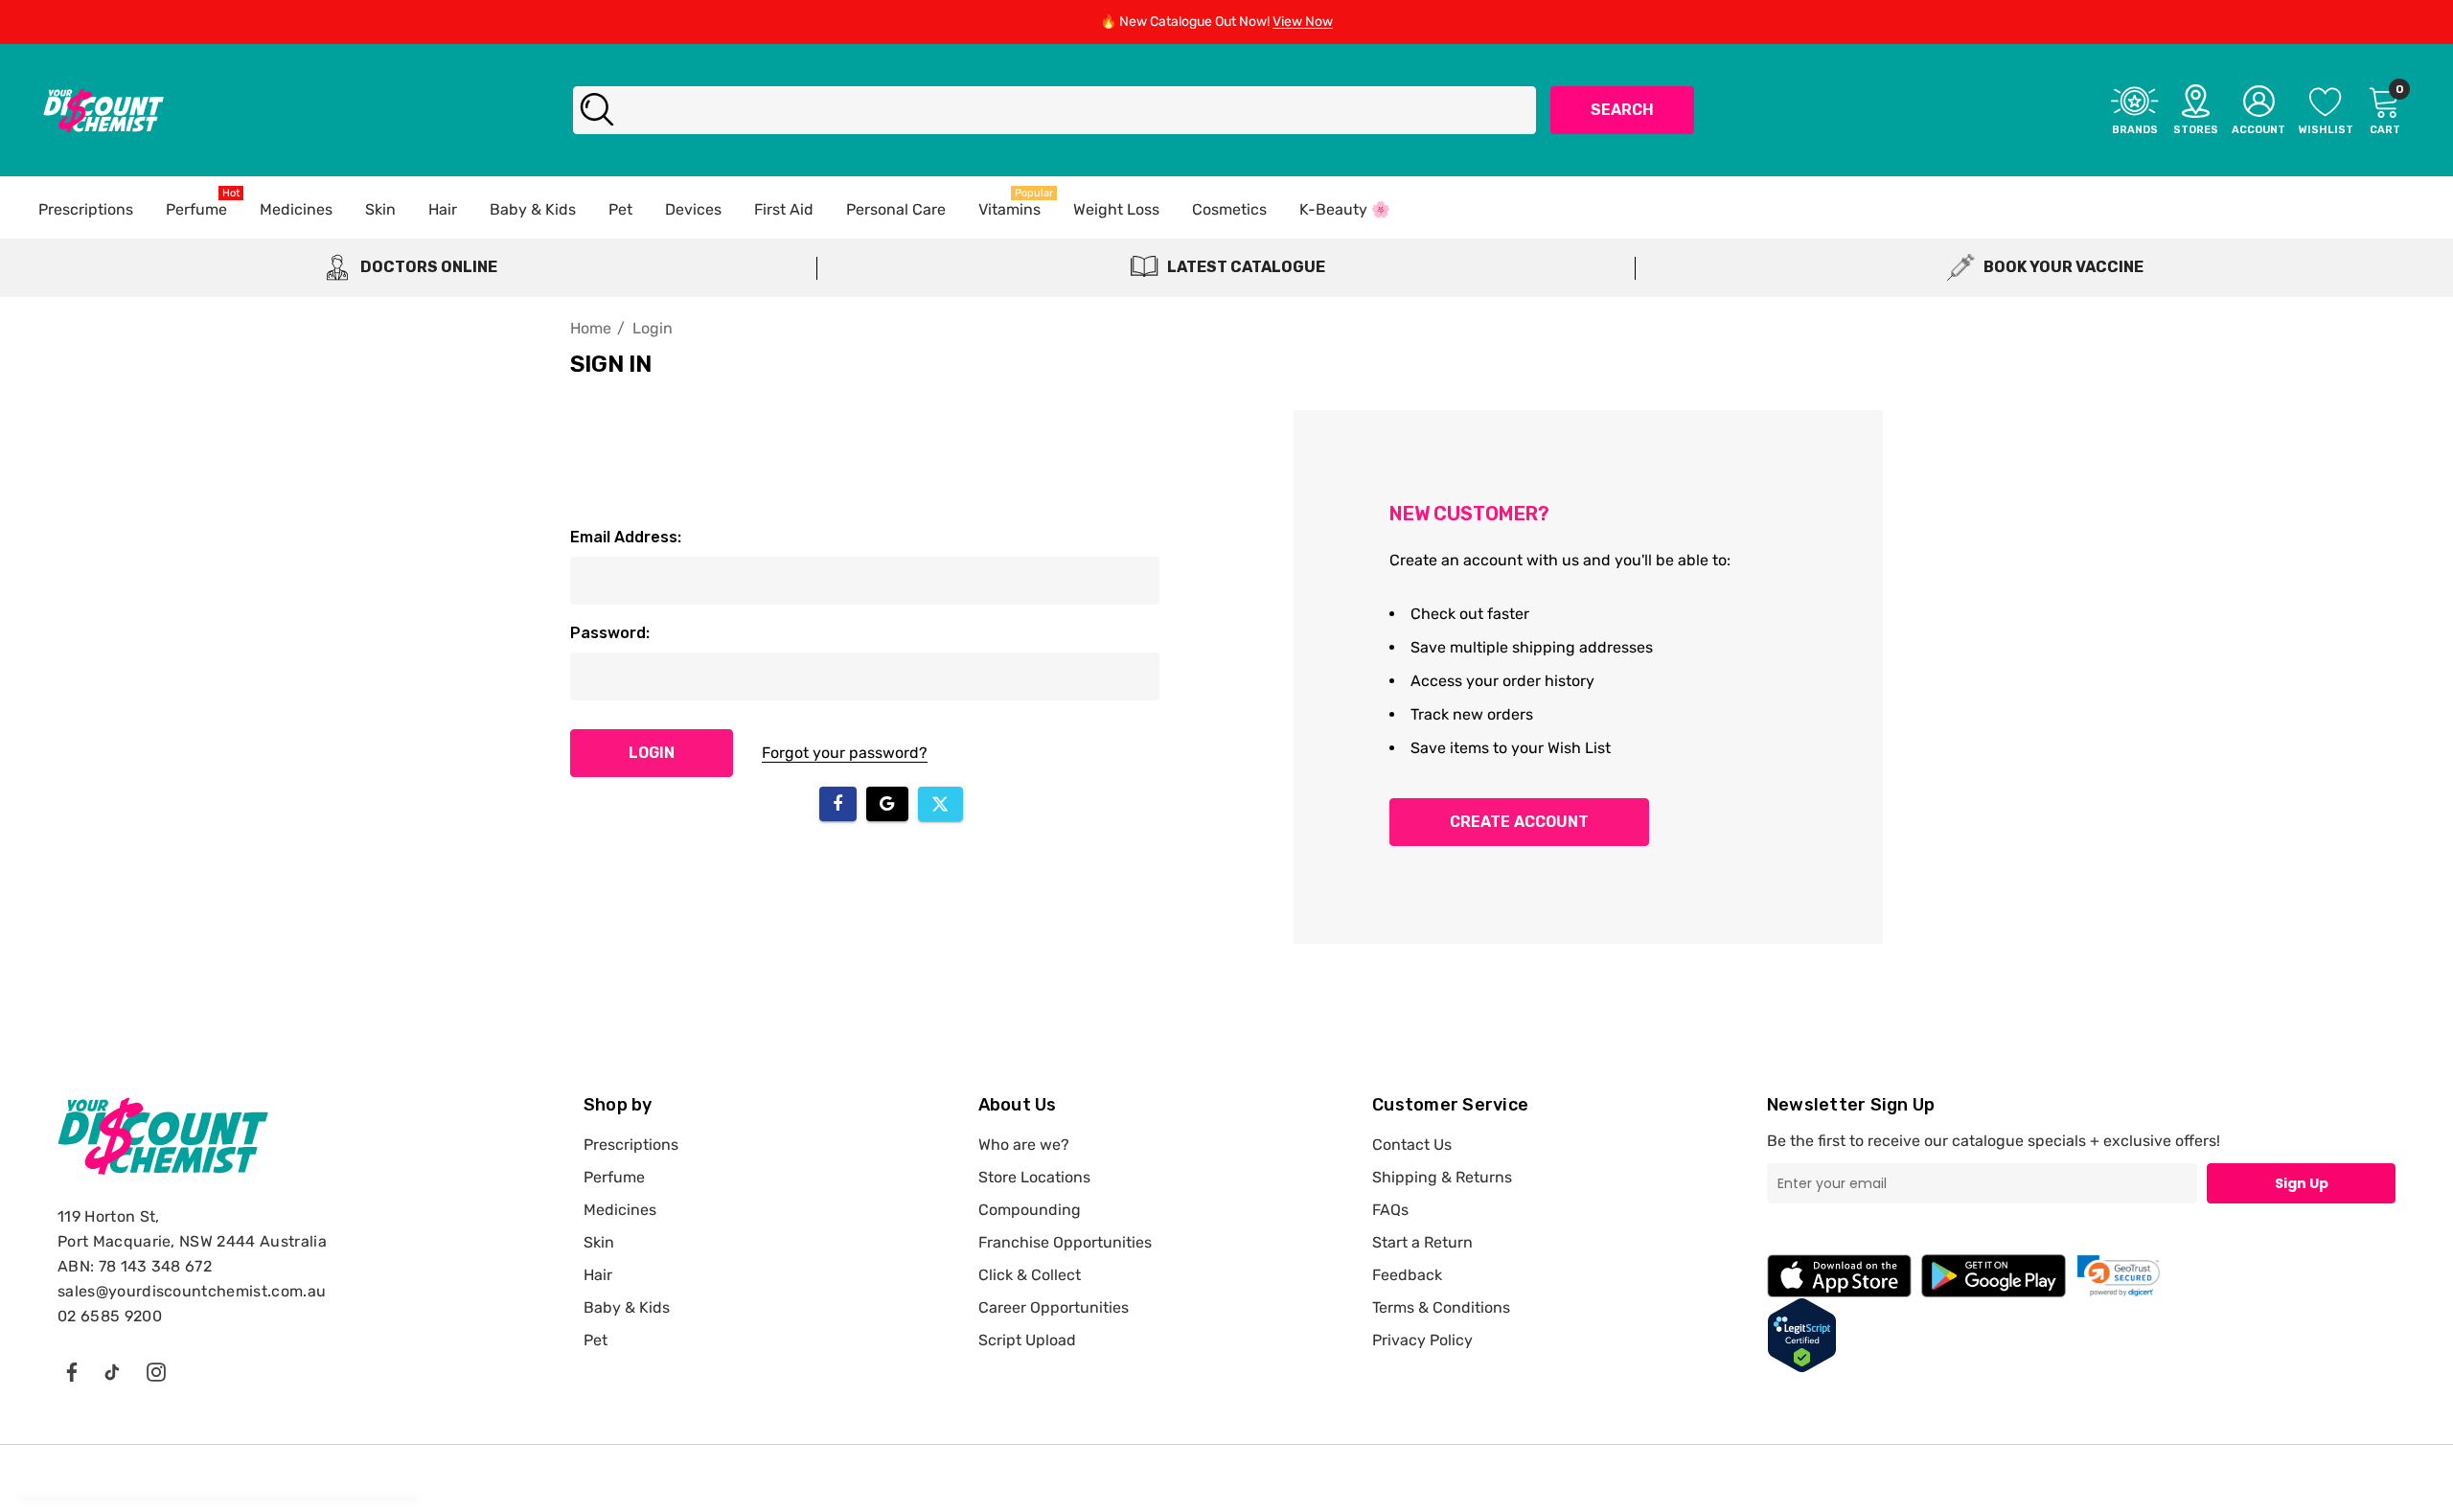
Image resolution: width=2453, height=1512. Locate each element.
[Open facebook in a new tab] (71, 1371)
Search (1622, 110)
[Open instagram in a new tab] (156, 1371)
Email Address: (626, 537)
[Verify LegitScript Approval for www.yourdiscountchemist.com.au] (1802, 1334)
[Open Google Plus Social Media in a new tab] (112, 1371)
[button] (2119, 1276)
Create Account (1519, 822)
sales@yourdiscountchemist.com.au (192, 1291)
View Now (1303, 22)
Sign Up (2302, 1183)
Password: (610, 633)
